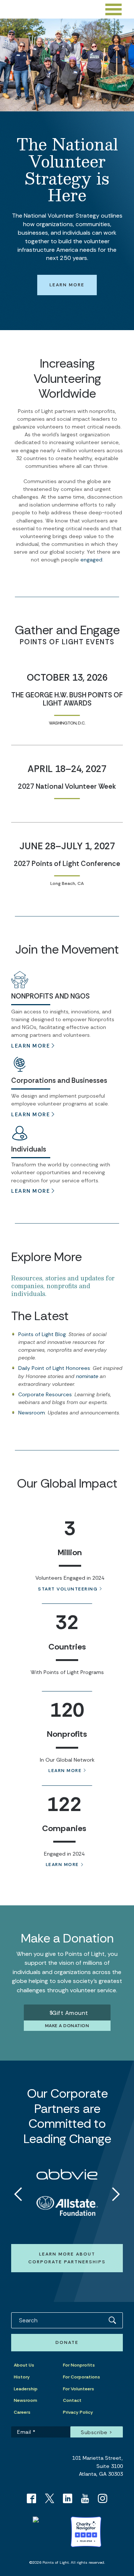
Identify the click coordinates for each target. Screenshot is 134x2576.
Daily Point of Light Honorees (54, 1368)
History (22, 2377)
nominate (87, 1376)
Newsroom (32, 1413)
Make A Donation (67, 2026)
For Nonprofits (79, 2365)
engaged (91, 560)
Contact (72, 2400)
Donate (67, 2342)
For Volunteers (79, 2389)
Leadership (26, 2389)
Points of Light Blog (42, 1334)
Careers (22, 2412)
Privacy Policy (78, 2412)
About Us (24, 2365)
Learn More (67, 285)
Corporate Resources (45, 1394)
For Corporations (82, 2377)
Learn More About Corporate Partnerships (67, 2258)
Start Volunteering (68, 1589)
